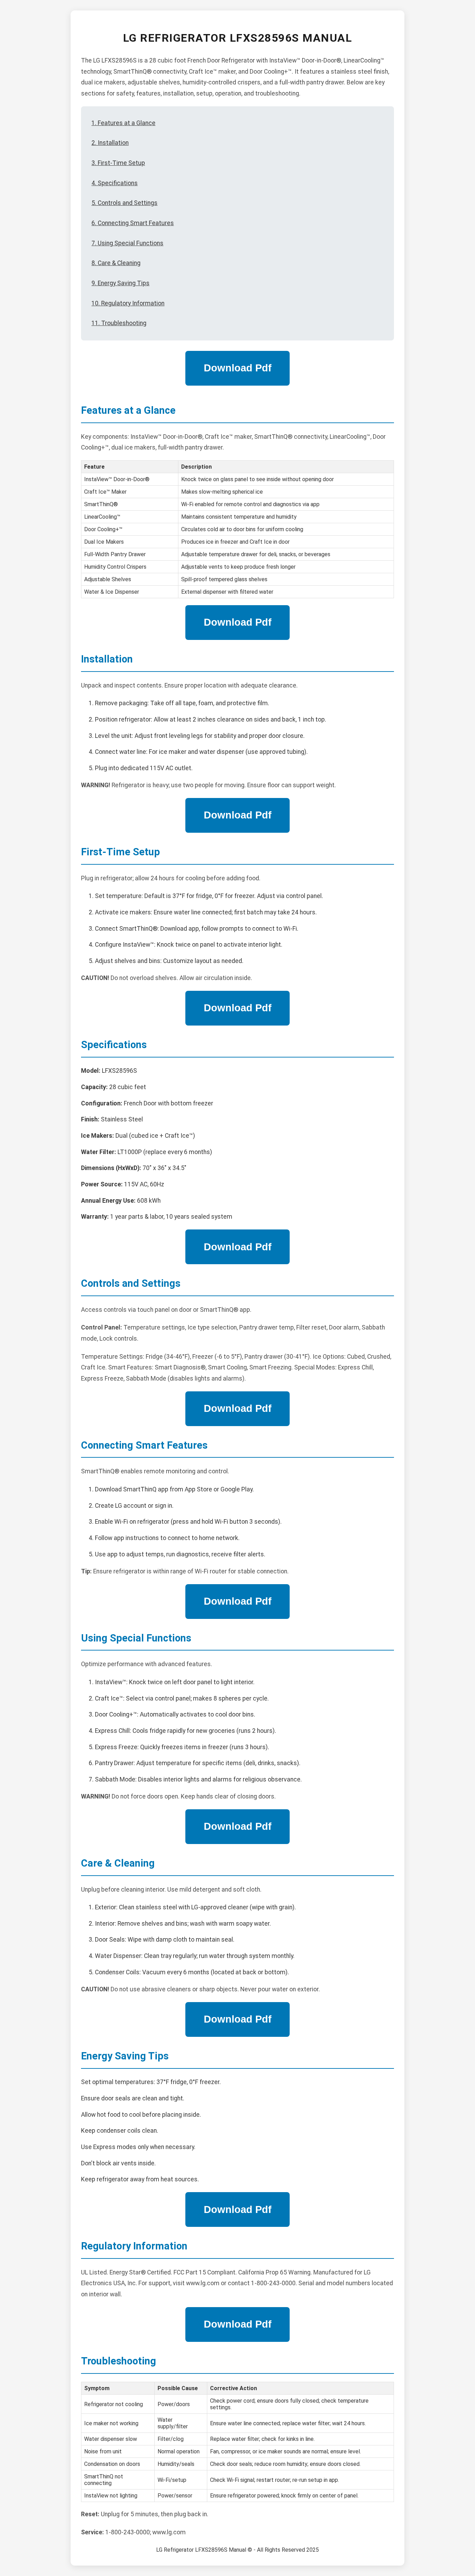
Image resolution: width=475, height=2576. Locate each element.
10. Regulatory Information (128, 303)
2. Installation (110, 143)
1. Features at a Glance (123, 123)
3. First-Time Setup (118, 163)
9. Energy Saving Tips (120, 283)
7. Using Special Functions (127, 243)
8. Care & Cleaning (116, 263)
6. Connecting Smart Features (133, 223)
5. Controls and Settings (124, 203)
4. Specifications (115, 183)
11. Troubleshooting (119, 323)
